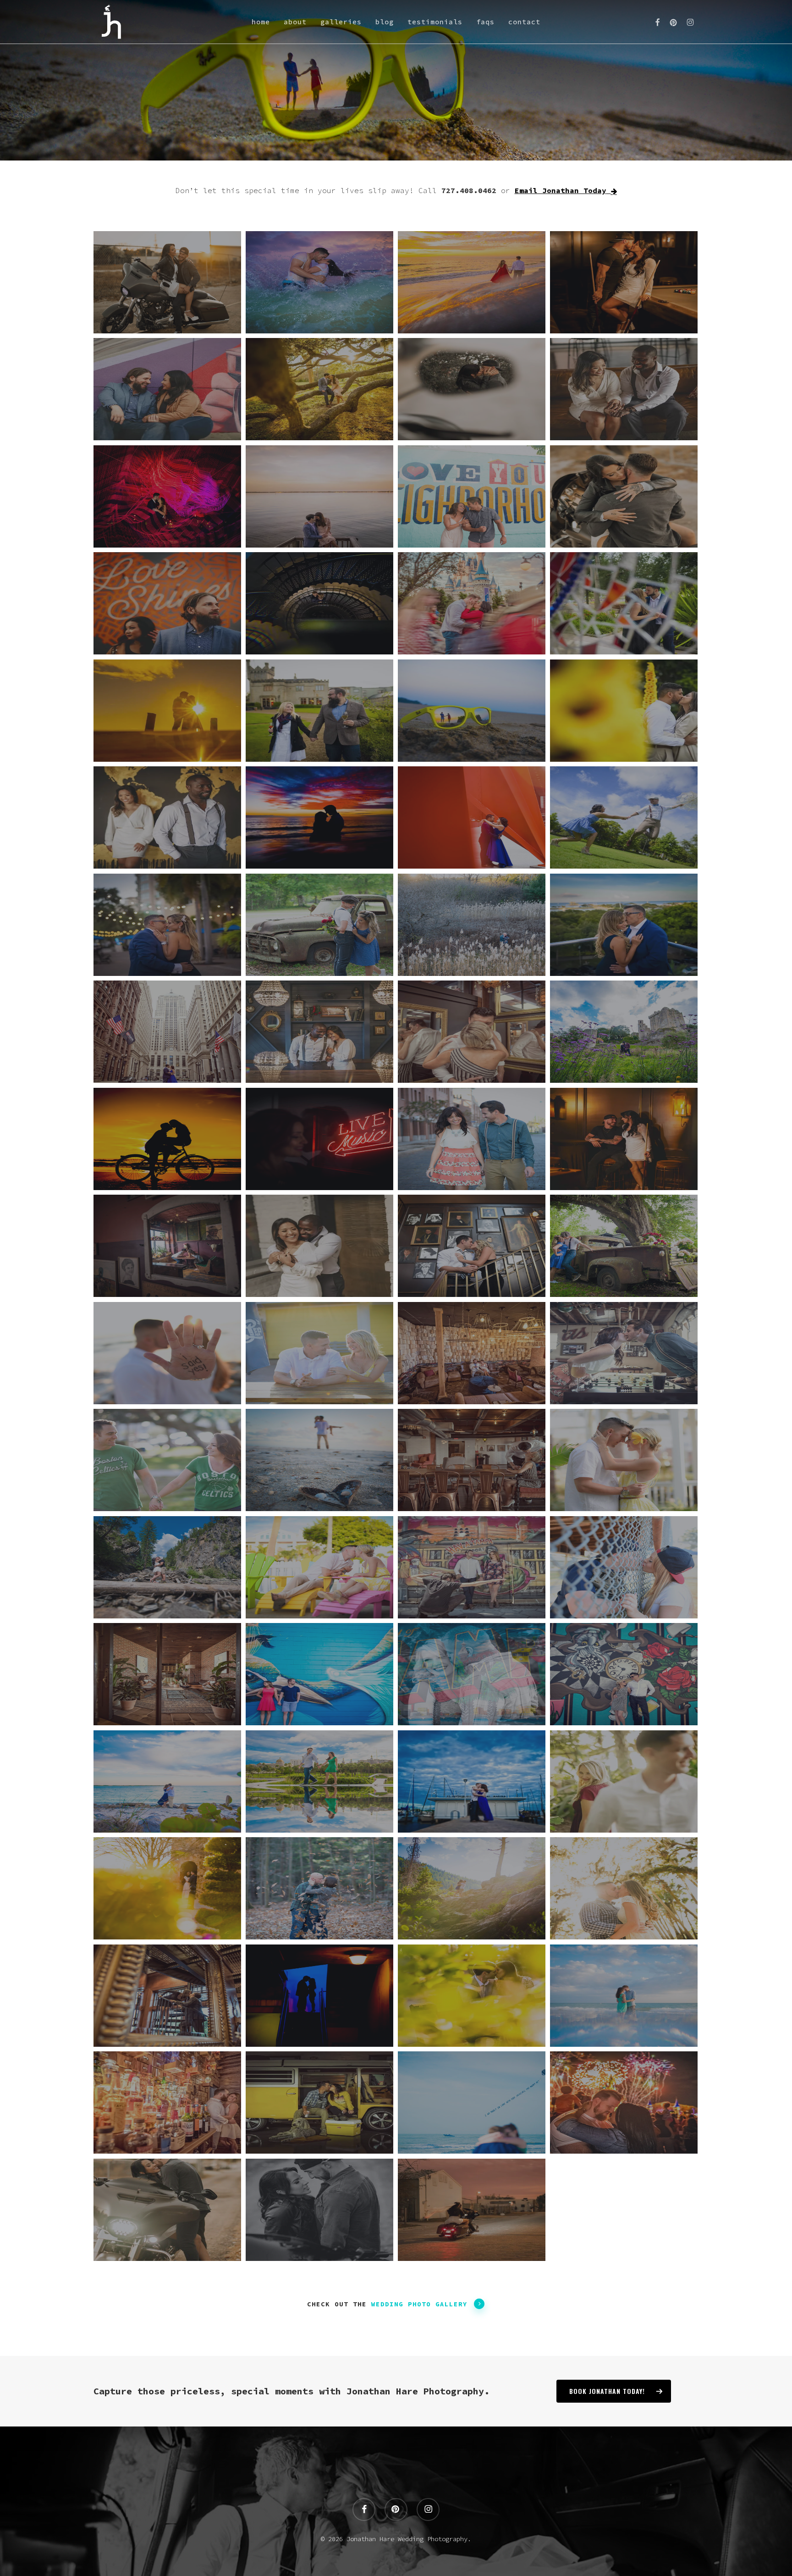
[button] (428, 2304)
